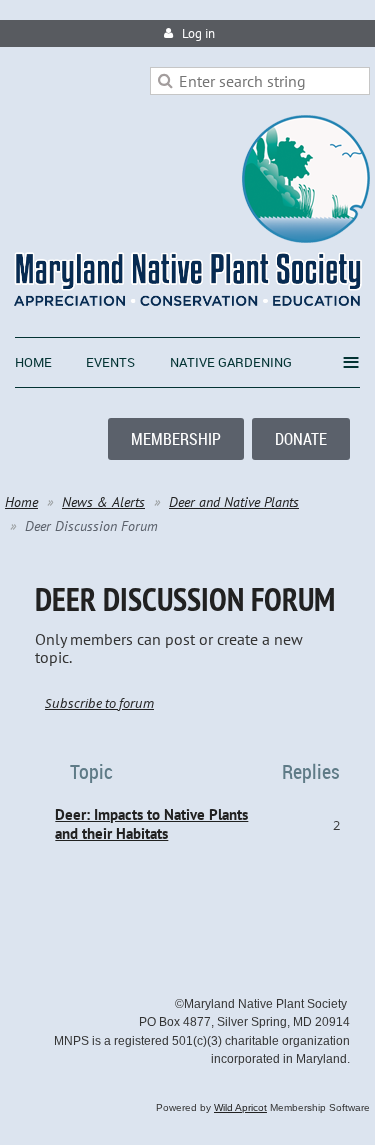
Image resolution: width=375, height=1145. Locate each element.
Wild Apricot (240, 1107)
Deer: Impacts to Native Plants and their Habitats (151, 824)
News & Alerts (103, 502)
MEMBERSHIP (176, 439)
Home (21, 502)
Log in (198, 33)
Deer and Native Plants (234, 502)
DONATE (301, 439)
